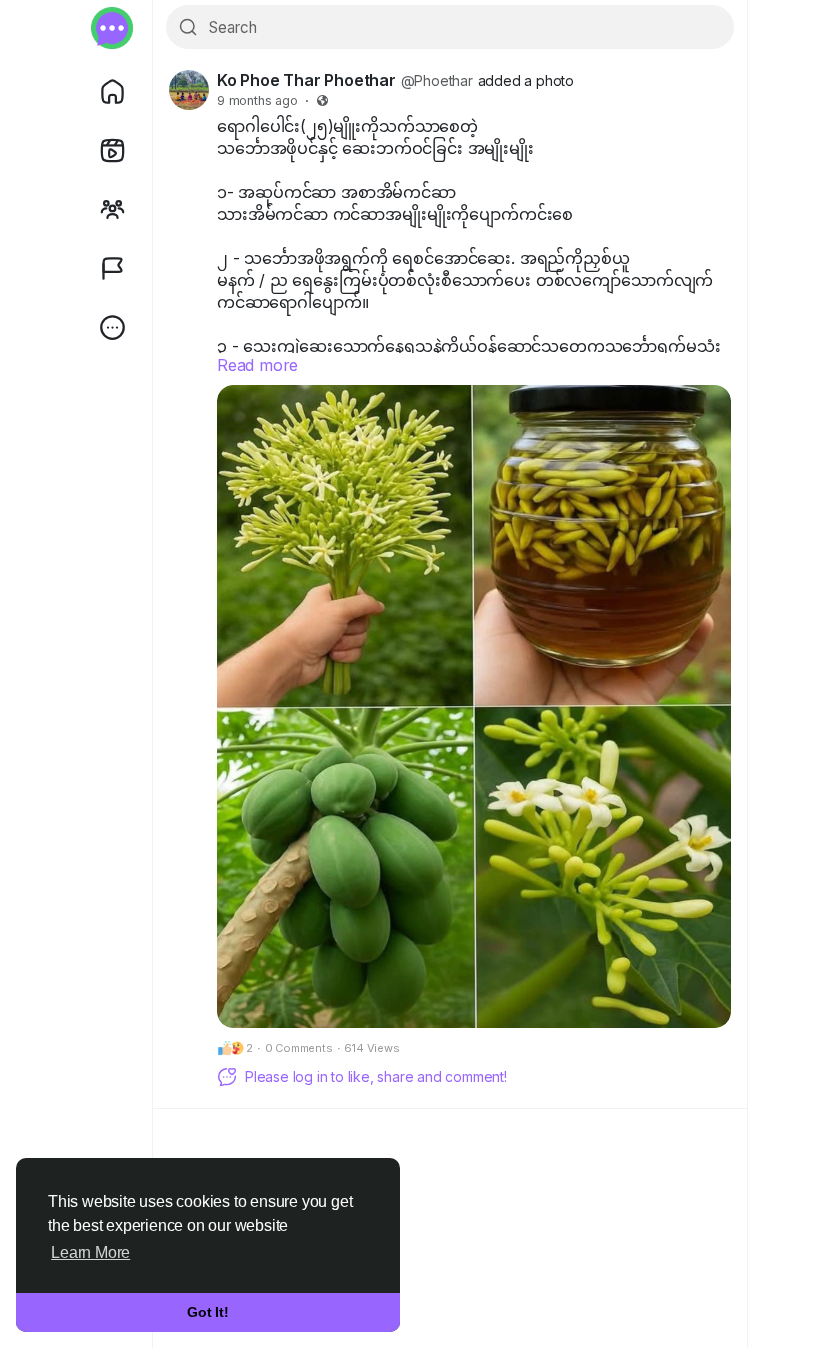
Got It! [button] (208, 1312)
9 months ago (257, 100)
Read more (257, 365)
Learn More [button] (90, 1252)
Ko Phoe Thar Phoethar (306, 80)
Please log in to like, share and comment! (376, 1076)
